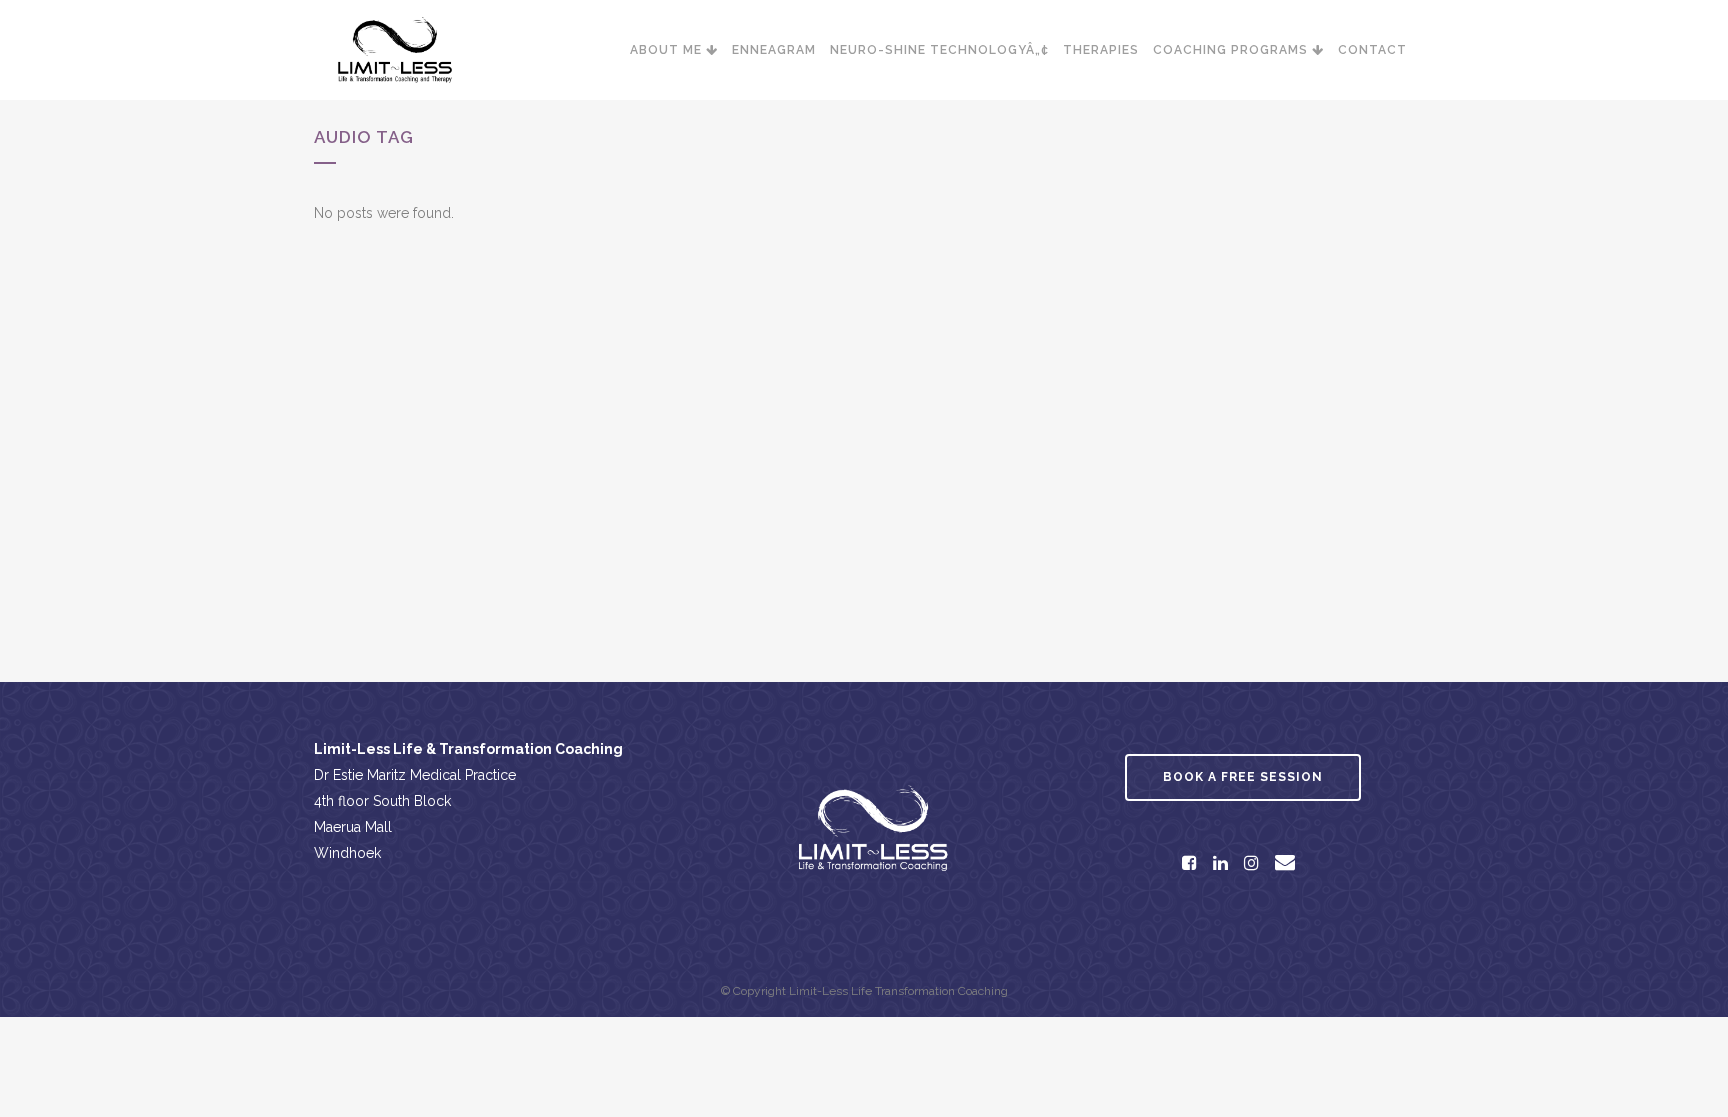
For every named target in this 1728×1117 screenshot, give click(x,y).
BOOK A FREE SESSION (1243, 777)
